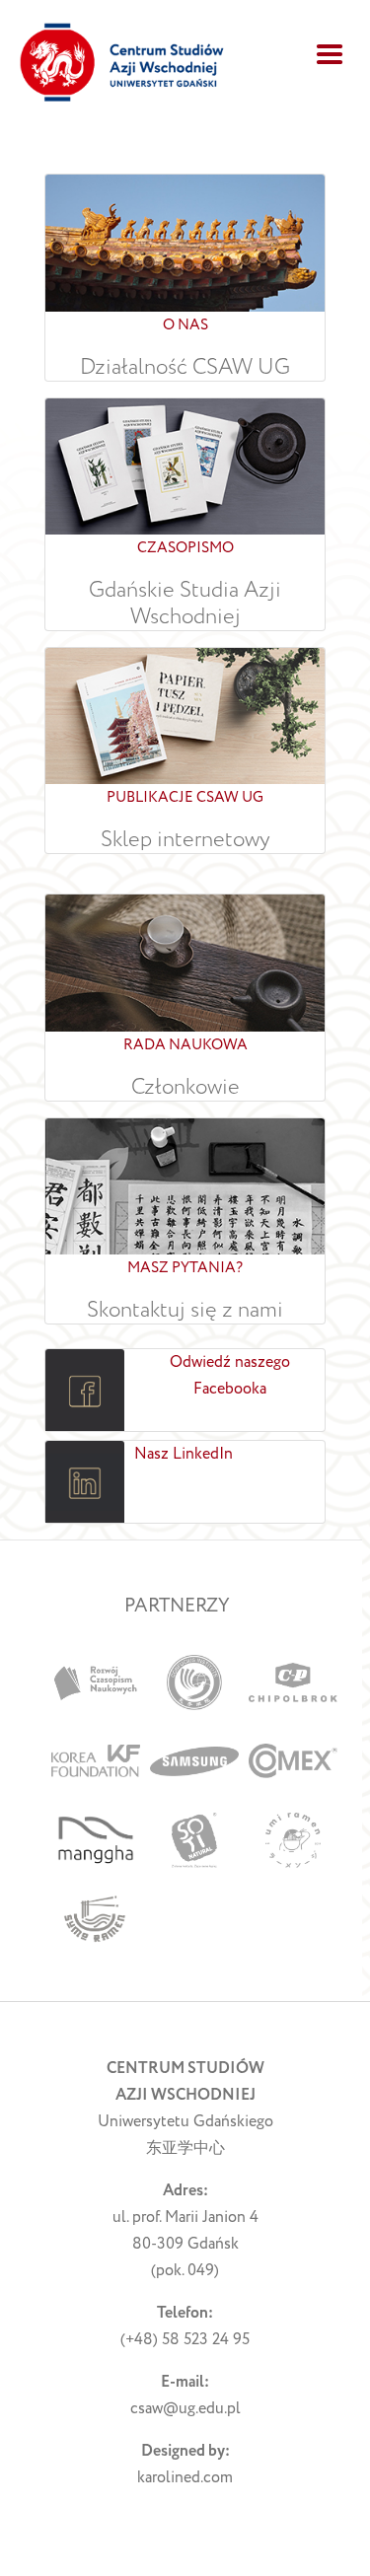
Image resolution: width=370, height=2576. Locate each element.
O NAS (185, 325)
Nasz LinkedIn (184, 1454)
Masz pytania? (185, 1268)
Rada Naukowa (185, 1045)
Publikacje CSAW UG (185, 797)
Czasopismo (185, 548)
